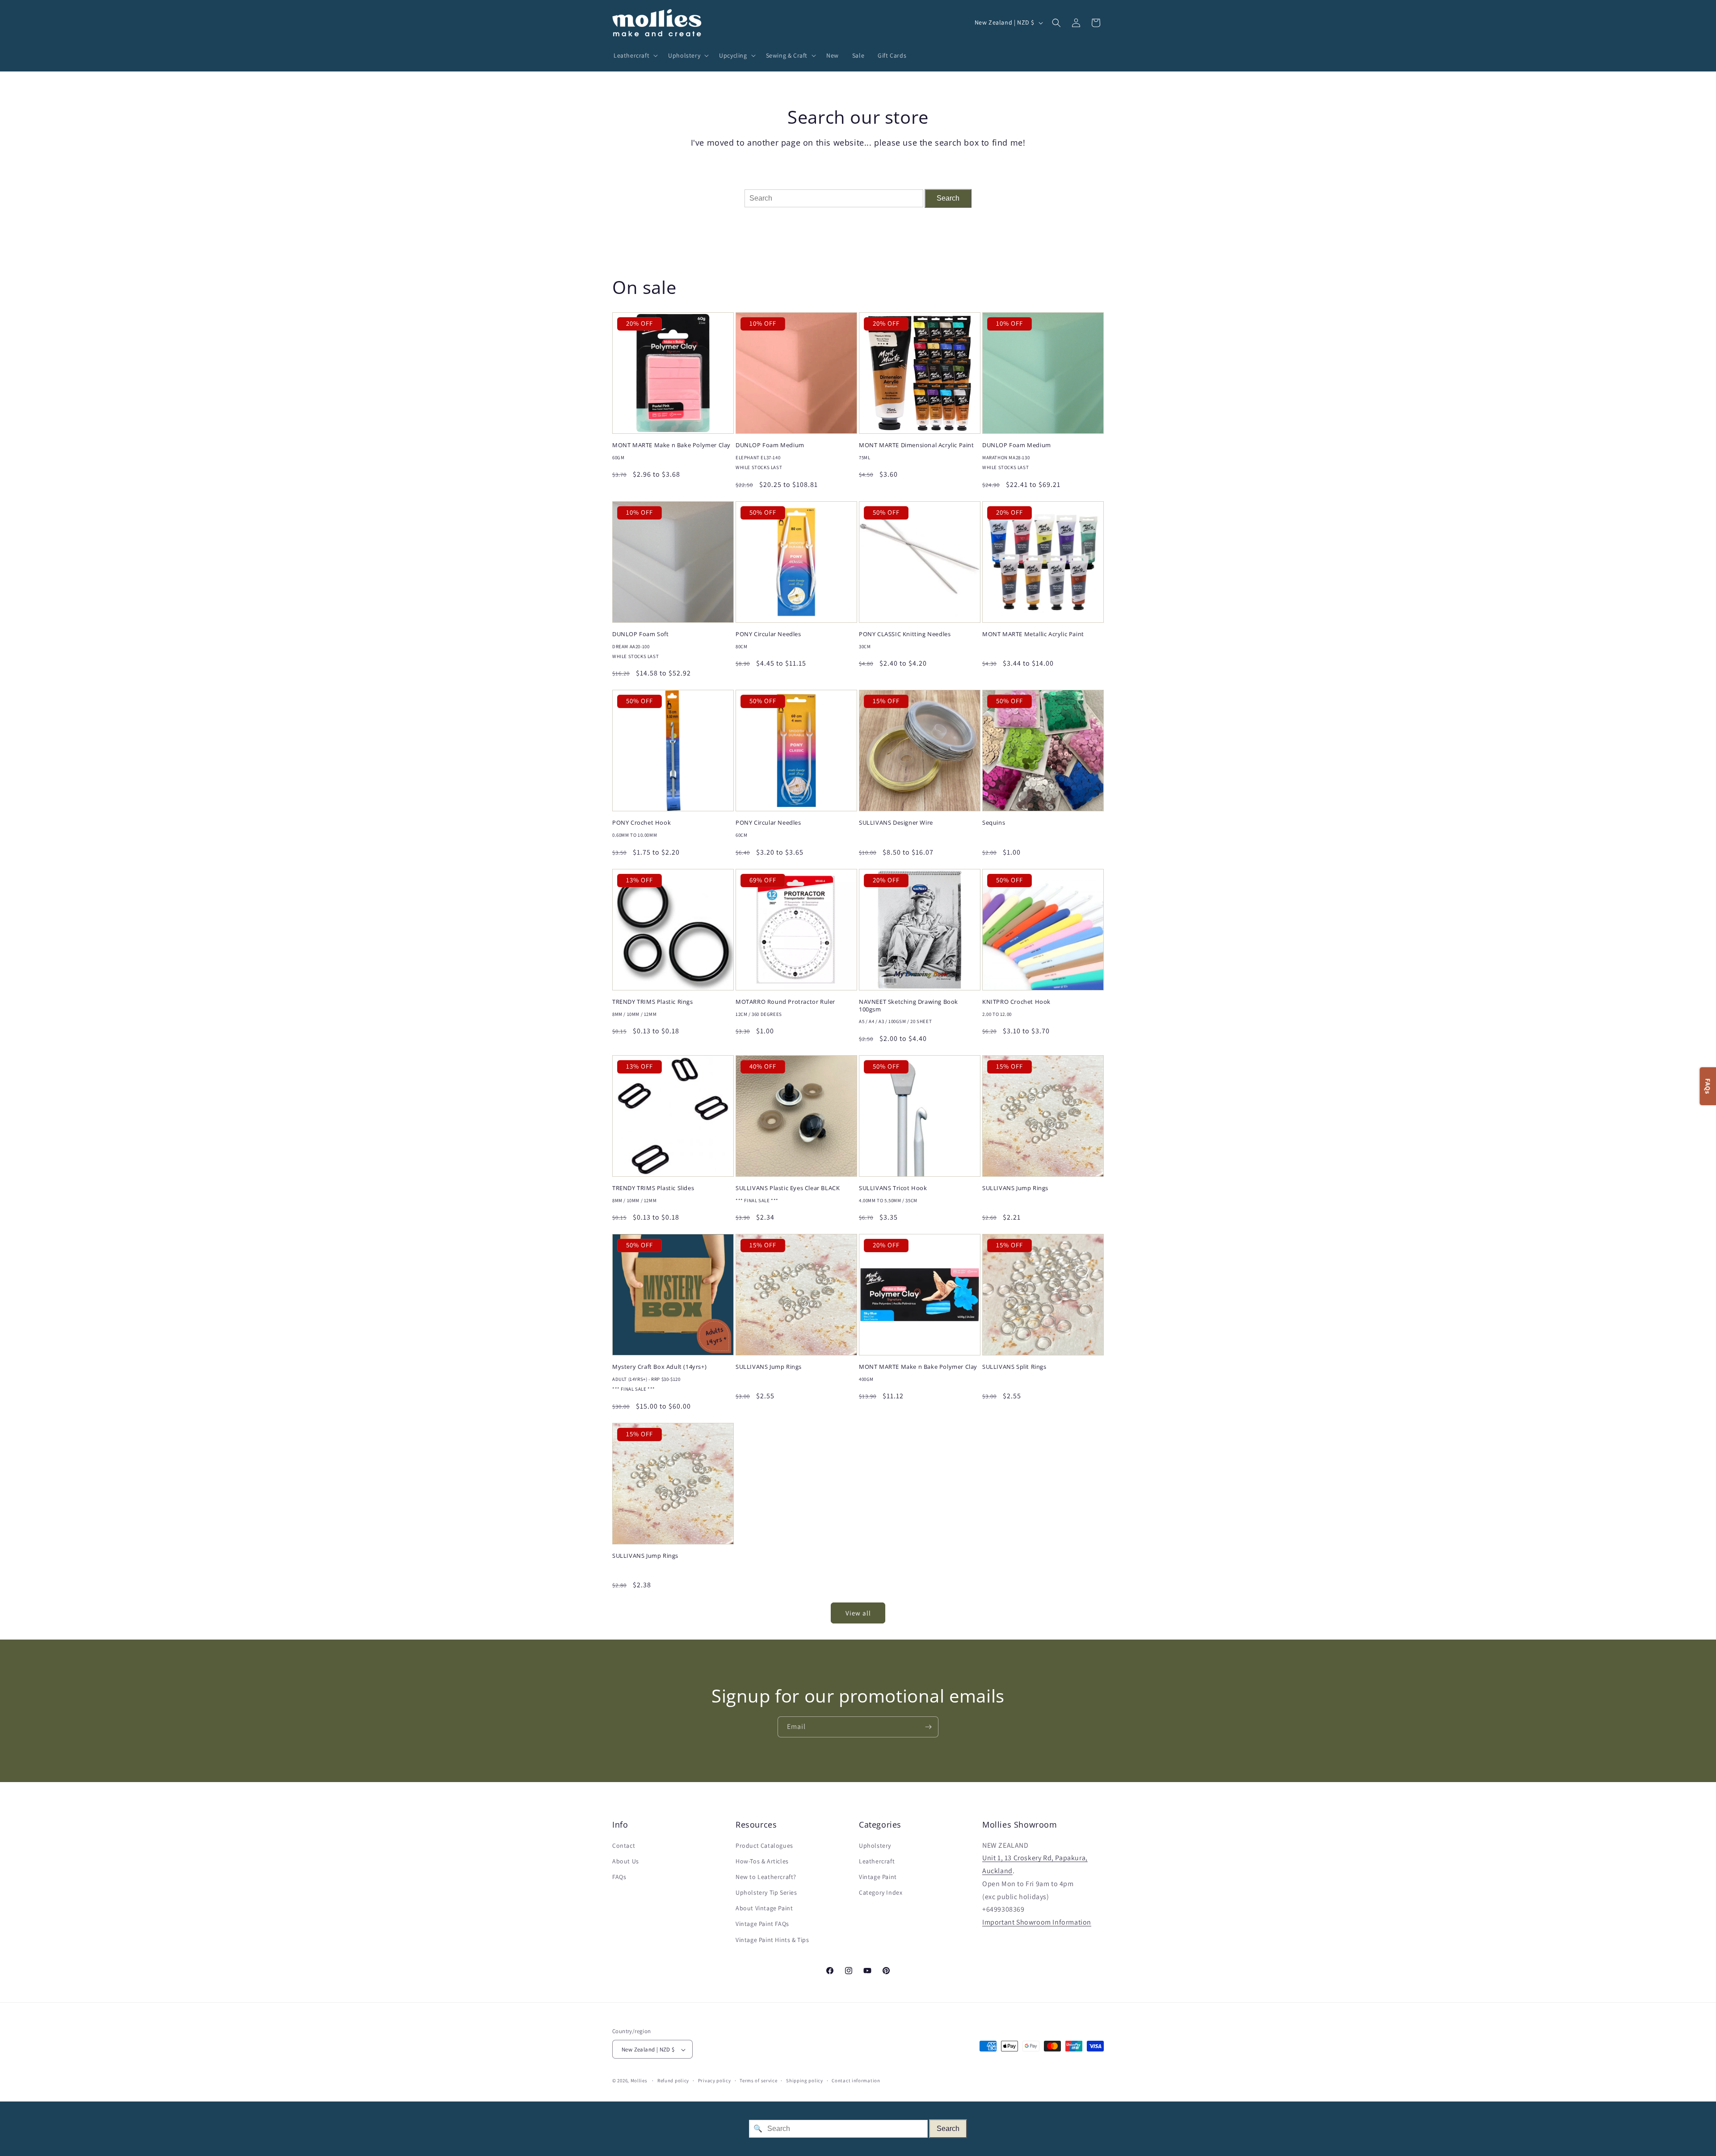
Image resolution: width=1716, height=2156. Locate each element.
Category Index (881, 1892)
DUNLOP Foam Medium (770, 445)
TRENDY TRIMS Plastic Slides (653, 1188)
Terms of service (758, 2080)
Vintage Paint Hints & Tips (772, 1940)
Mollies (639, 2081)
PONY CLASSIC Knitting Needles (905, 634)
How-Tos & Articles (762, 1861)
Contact (624, 1846)
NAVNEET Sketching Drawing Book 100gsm (908, 1006)
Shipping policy (805, 2080)
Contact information (856, 2080)
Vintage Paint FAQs (762, 1924)
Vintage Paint (878, 1877)
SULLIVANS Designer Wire (896, 823)
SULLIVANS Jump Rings (1015, 1188)
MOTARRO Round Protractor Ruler (785, 1002)
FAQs (619, 1877)
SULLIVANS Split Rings (1014, 1367)
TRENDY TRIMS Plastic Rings (653, 1002)
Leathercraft (877, 1861)
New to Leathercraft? (766, 1877)
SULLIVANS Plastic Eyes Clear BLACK (788, 1188)
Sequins (994, 823)
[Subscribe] (928, 1727)
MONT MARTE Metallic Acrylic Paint (1033, 634)
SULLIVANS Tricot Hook (893, 1188)
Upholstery (875, 1846)
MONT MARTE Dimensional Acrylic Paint (917, 445)
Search (948, 198)
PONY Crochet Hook (641, 823)
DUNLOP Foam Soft (641, 634)
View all (858, 1613)
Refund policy (673, 2080)
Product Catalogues (764, 1846)
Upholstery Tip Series (766, 1892)
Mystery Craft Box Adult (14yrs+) (659, 1367)
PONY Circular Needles (768, 634)
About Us (626, 1861)
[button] (634, 55)
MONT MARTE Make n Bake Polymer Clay (671, 445)
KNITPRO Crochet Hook (1016, 1002)
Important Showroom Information (1037, 1923)
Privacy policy (715, 2080)
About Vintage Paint (764, 1909)
